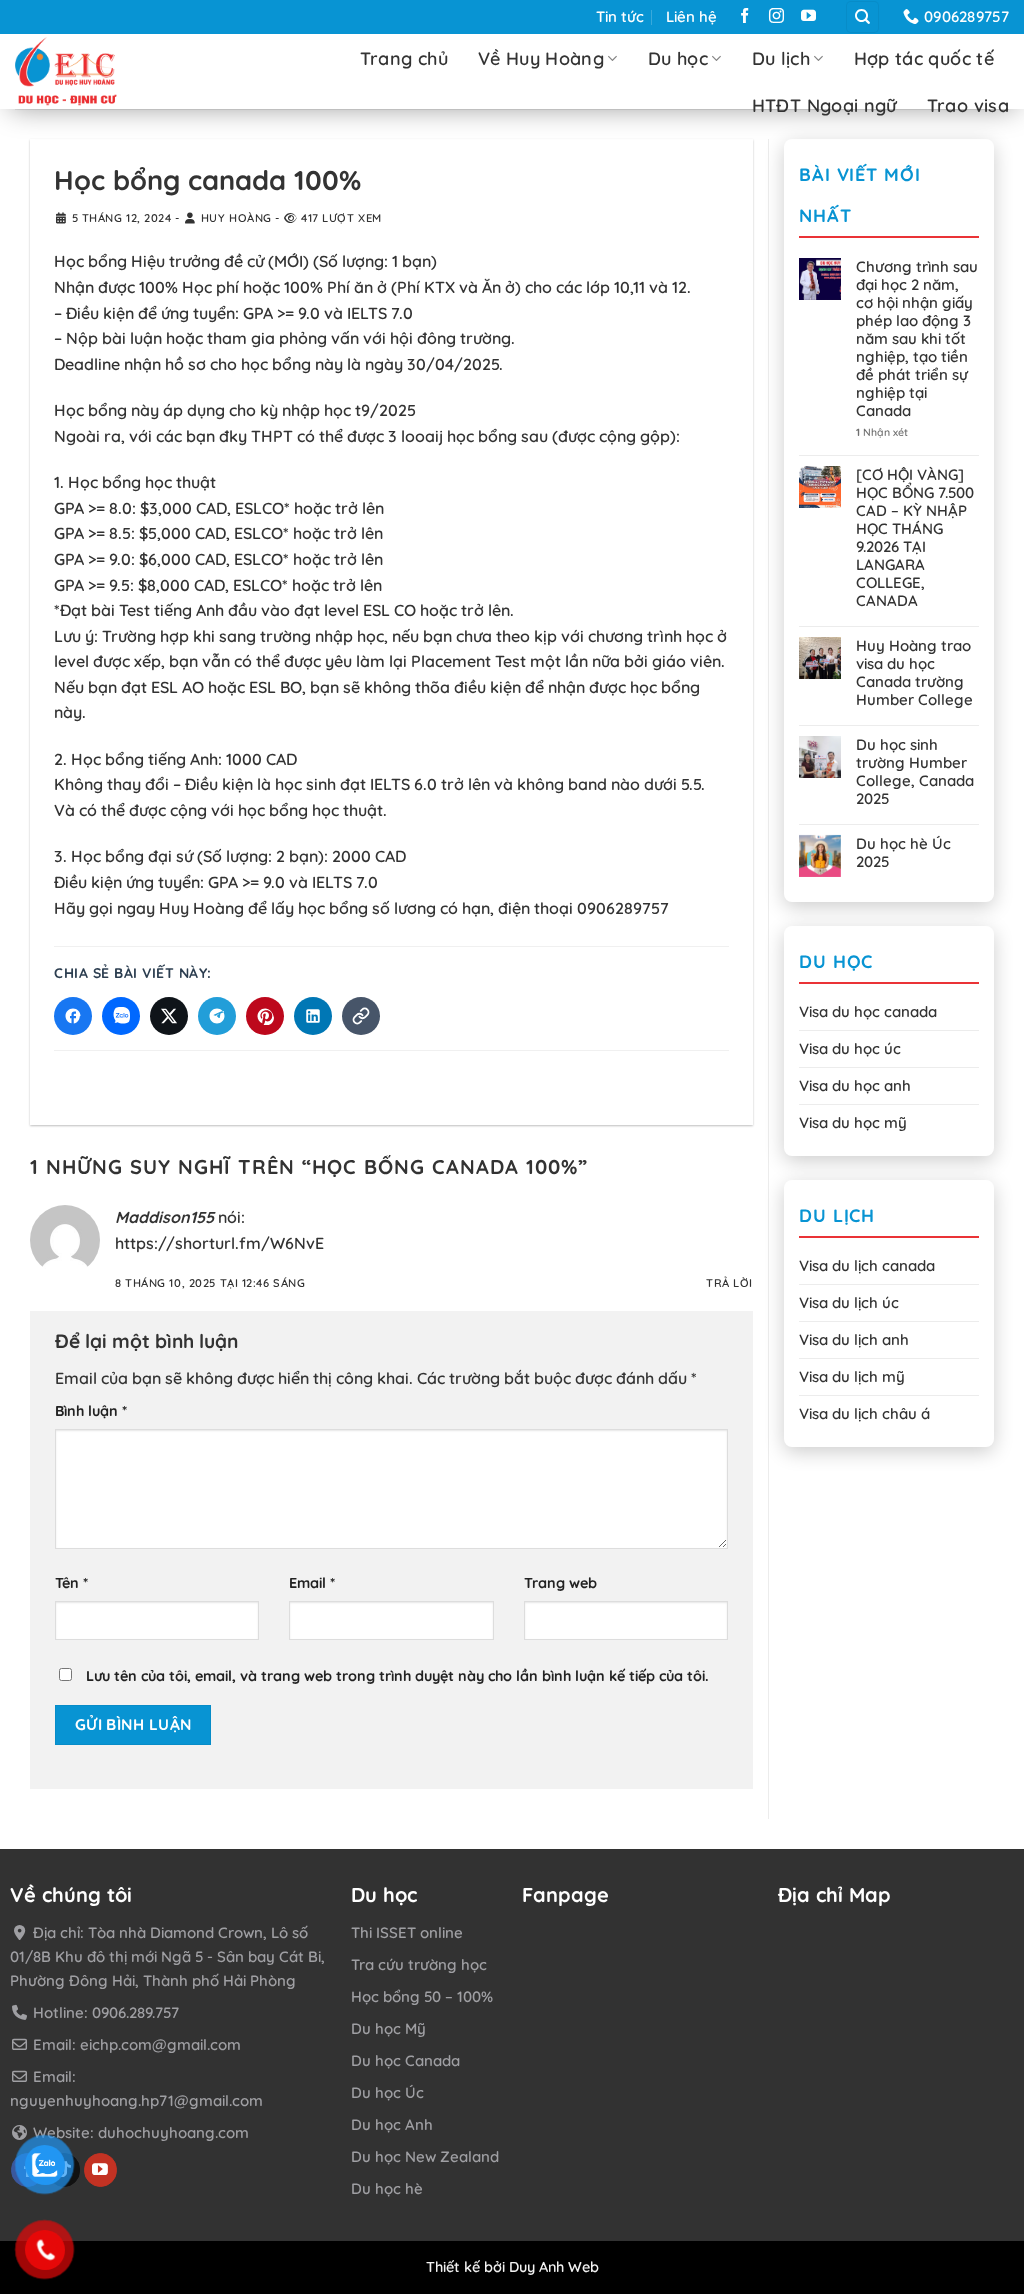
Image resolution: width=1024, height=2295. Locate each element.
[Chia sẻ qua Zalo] (121, 1016)
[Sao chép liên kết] (361, 1016)
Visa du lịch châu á (864, 1413)
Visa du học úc (850, 1048)
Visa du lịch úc (849, 1302)
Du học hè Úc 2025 (903, 853)
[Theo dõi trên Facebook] (744, 18)
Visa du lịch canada (867, 1265)
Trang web (560, 1584)
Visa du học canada (868, 1011)
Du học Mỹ (388, 2028)
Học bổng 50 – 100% (422, 1996)
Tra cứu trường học (419, 1964)
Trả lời (729, 1283)
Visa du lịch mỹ (852, 1376)
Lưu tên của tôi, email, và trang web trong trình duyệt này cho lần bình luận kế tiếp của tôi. (397, 1677)
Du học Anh (392, 2124)
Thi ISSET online (407, 1932)
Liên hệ (691, 16)
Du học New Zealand (425, 2156)
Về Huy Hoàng (541, 58)
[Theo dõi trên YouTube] (808, 18)
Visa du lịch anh (854, 1339)
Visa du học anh (855, 1085)
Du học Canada (405, 2060)
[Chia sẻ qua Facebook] (73, 1016)
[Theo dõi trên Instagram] (776, 18)
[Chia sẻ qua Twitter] (169, 1016)
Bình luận (91, 1411)
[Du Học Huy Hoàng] (101, 71)
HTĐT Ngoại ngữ (824, 105)
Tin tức (620, 16)
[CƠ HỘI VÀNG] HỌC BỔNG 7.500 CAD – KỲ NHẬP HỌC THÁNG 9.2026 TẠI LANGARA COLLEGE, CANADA (915, 538)
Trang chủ (404, 58)
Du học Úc (387, 2092)
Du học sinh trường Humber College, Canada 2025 (915, 772)
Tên (71, 1584)
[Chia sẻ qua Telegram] (217, 1016)
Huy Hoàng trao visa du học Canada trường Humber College (914, 673)
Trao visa (968, 105)
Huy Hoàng (236, 218)
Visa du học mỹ (853, 1122)
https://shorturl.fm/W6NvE (219, 1243)
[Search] (862, 17)
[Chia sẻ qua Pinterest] (265, 1016)
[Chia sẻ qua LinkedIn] (313, 1016)
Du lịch (781, 58)
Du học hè (387, 2188)
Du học (678, 58)
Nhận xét (882, 432)
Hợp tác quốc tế (924, 58)
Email (312, 1584)
